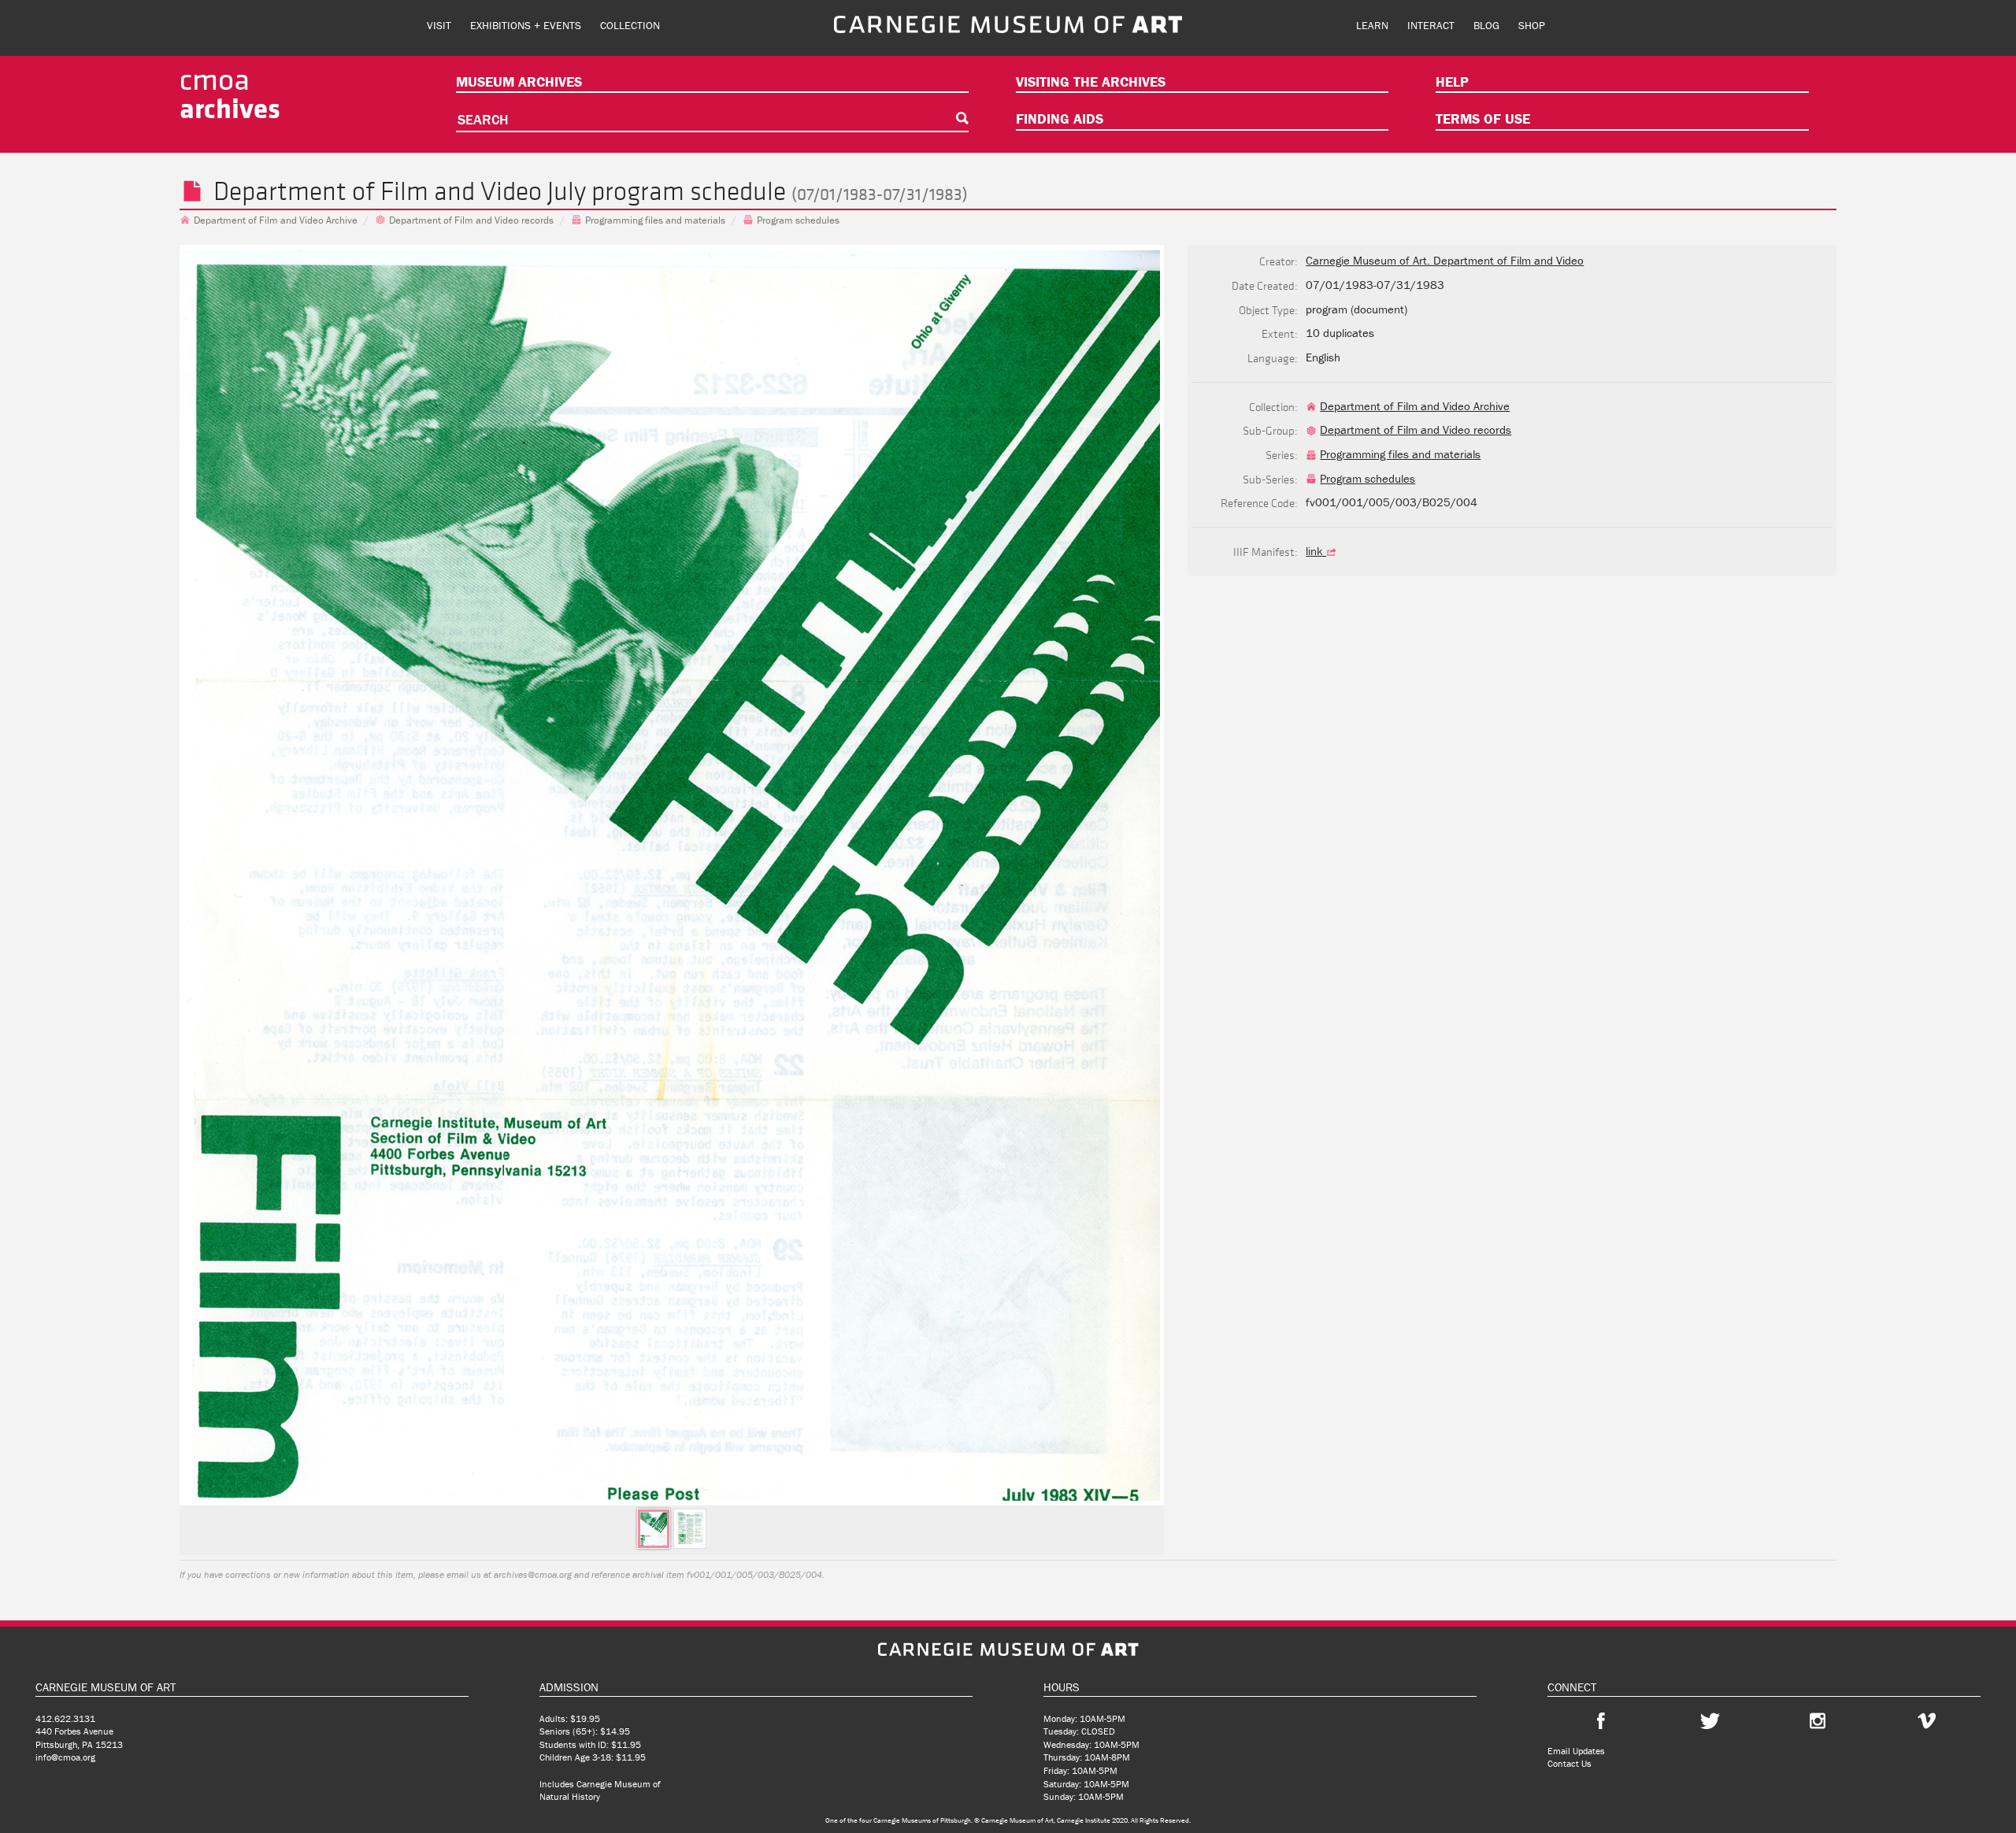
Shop (1532, 25)
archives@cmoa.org (533, 1574)
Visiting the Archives (1091, 81)
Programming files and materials (655, 220)
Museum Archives (519, 81)
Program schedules (798, 220)
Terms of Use (1483, 118)
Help (1452, 81)
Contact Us (1569, 1763)
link (1316, 551)
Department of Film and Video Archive (276, 220)
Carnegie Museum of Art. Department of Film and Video (1445, 260)
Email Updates (1576, 1751)
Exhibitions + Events (526, 25)
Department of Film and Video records (471, 220)
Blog (1486, 25)
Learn (1372, 25)
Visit (439, 25)
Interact (1431, 25)
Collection (630, 25)
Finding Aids (1060, 118)
